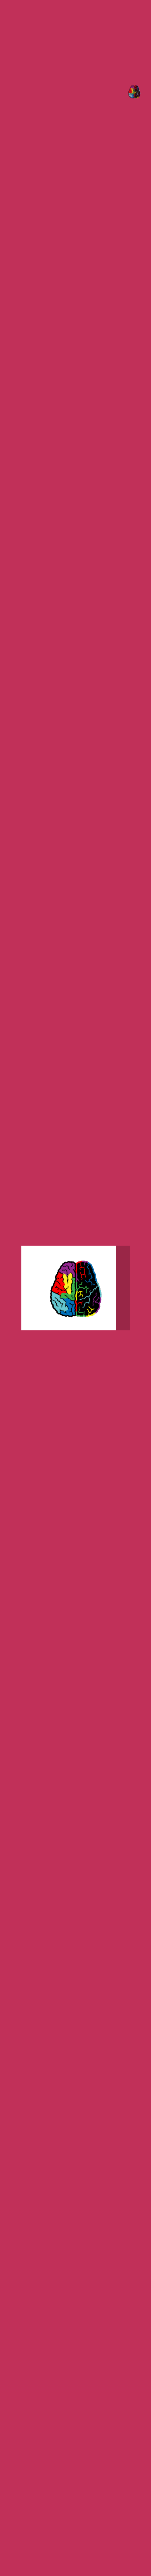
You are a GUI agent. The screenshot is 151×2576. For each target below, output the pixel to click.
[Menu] (132, 89)
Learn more (111, 213)
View (123, 243)
